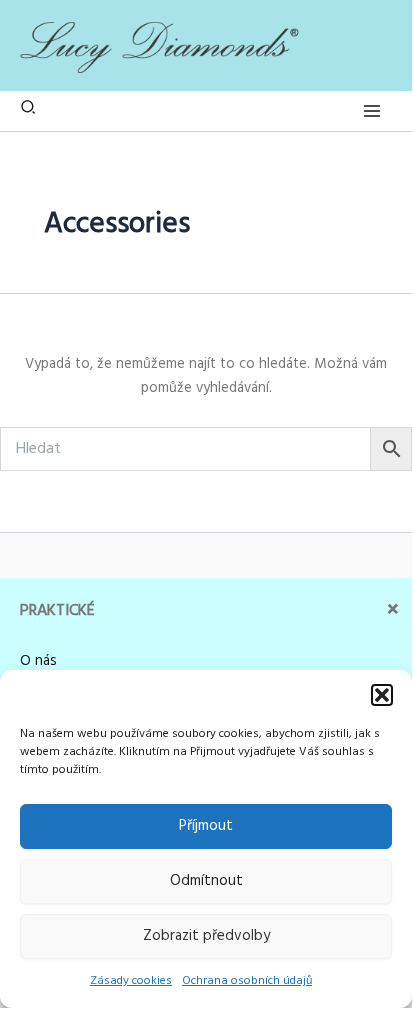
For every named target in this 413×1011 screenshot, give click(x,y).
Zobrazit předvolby (206, 936)
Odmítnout (206, 881)
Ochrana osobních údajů (247, 981)
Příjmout (206, 826)
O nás (38, 661)
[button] (382, 695)
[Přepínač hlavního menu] (372, 111)
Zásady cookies (131, 981)
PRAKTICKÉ (57, 611)
